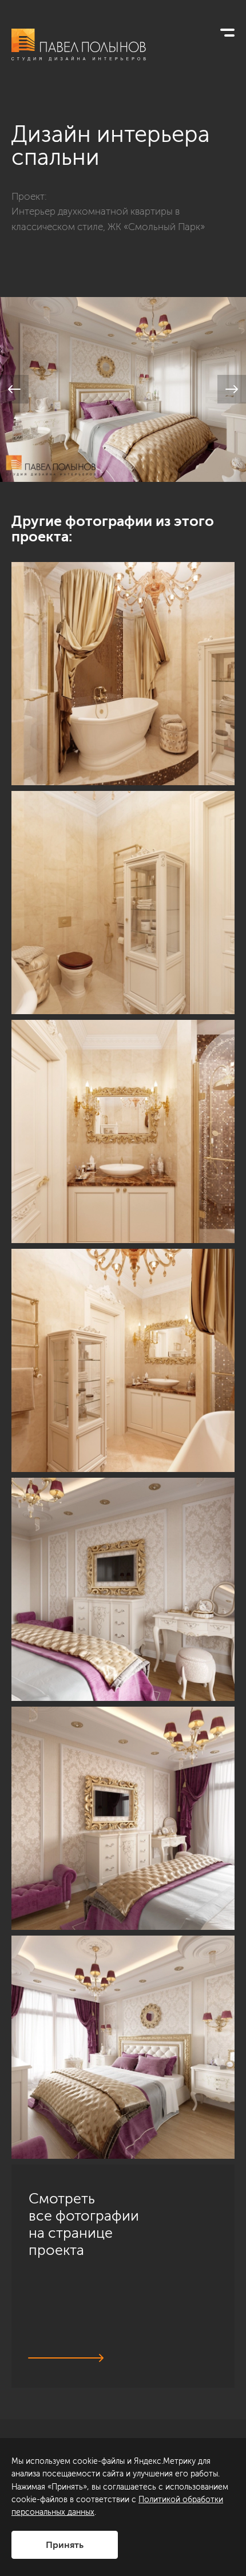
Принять (65, 2545)
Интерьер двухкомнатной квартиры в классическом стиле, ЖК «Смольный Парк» (108, 219)
